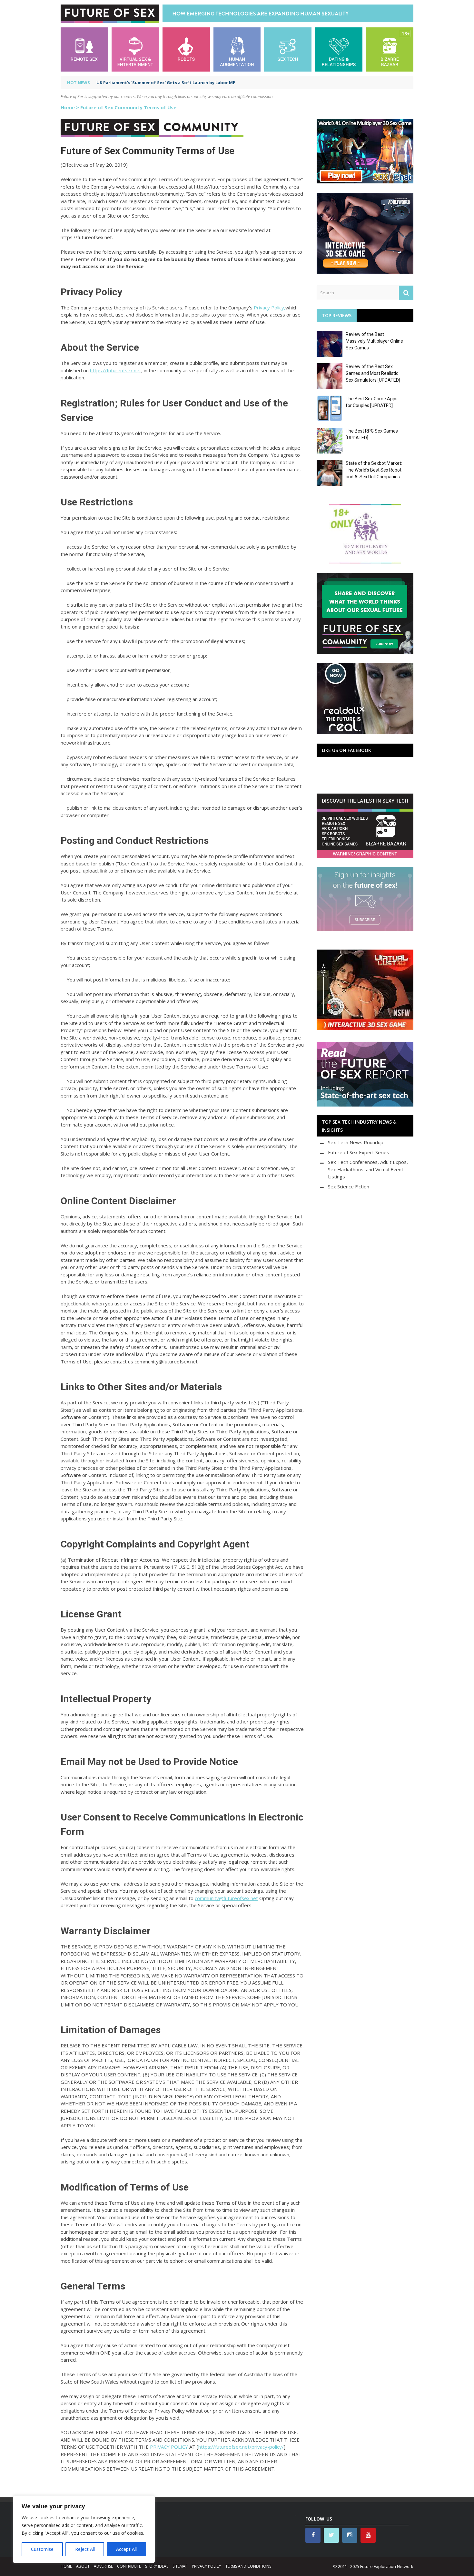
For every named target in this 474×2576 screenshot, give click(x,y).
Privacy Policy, (270, 307)
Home (68, 107)
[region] (84, 2529)
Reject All (85, 2549)
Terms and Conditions (248, 2566)
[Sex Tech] (288, 49)
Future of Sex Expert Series (359, 1152)
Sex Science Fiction (349, 1186)
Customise (42, 2549)
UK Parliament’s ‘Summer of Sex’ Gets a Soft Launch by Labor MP (166, 83)
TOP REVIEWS (337, 315)
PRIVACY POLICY (169, 2447)
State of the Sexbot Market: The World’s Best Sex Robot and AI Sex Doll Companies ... (375, 470)
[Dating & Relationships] (339, 49)
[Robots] (186, 49)
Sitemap (180, 2566)
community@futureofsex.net (226, 1898)
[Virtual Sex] (135, 49)
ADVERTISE (103, 2566)
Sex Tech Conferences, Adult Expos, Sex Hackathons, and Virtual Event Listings (368, 1169)
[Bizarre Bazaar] (390, 49)
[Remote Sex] (84, 49)
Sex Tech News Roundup (356, 1142)
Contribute (129, 2566)
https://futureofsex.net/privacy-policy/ (241, 2447)
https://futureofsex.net (116, 370)
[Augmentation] (237, 49)
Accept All (126, 2549)
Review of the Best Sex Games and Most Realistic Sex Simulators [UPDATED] (373, 373)
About (83, 2566)
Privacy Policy (207, 2566)
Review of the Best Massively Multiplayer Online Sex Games (374, 341)
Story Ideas (157, 2566)
